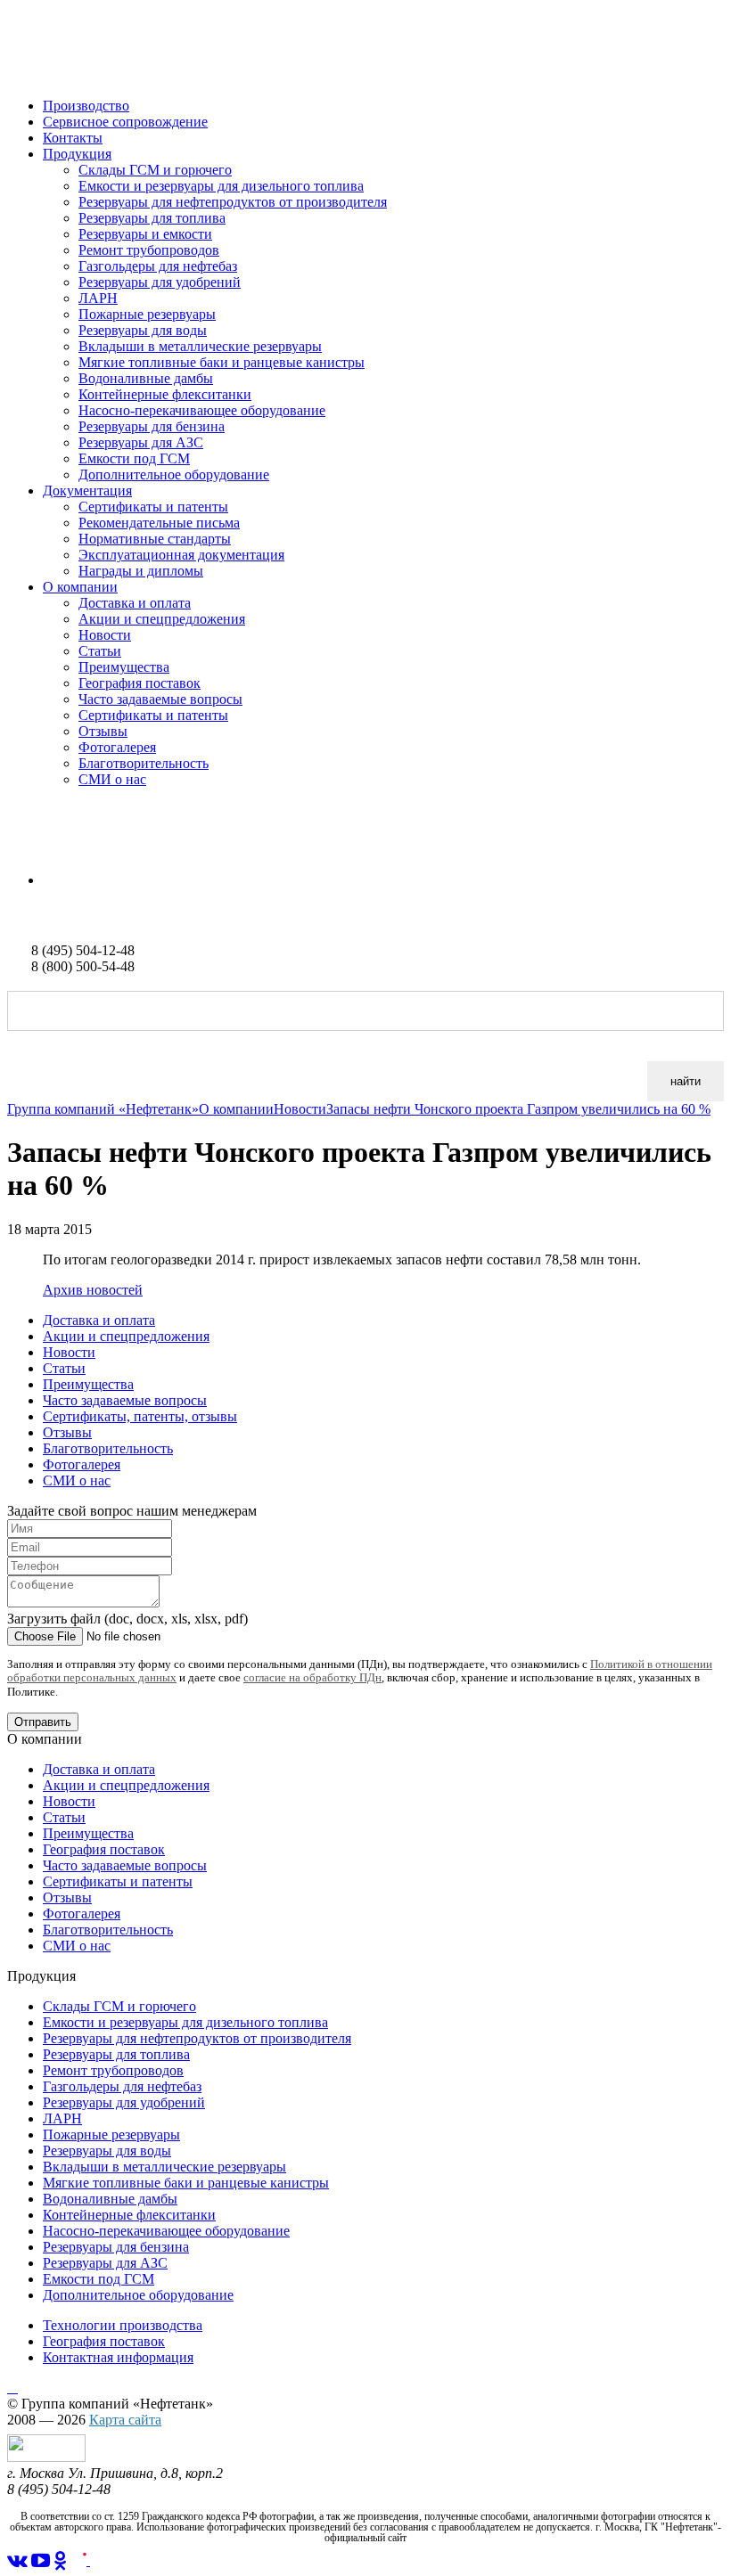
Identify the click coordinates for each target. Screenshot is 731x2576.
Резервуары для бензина (152, 426)
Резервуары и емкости (145, 234)
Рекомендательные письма (159, 523)
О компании (80, 587)
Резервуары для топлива (152, 218)
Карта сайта (125, 2420)
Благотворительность (144, 763)
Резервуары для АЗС (141, 442)
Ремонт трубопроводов (149, 250)
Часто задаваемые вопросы (160, 699)
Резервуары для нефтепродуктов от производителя (233, 202)
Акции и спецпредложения (162, 619)
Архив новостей (93, 1290)
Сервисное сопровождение (125, 122)
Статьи (100, 651)
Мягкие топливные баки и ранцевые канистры (222, 362)
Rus (18, 850)
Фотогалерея (117, 747)
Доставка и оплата (135, 603)
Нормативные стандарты (155, 539)
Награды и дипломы (141, 571)
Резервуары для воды (143, 330)
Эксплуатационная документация (181, 555)
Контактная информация (118, 2357)
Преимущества (124, 667)
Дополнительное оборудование (174, 474)
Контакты (73, 138)
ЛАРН (98, 298)
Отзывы (103, 731)
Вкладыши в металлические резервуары (200, 346)
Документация (87, 491)
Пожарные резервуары (147, 314)
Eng (54, 880)
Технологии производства (123, 2325)
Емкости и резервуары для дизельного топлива (221, 186)
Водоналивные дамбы (146, 378)
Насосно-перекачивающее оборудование (202, 410)
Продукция (77, 154)
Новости (105, 635)
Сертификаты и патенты (153, 507)
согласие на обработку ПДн (312, 1677)
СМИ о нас (112, 779)
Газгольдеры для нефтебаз (158, 266)
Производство (86, 106)
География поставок (140, 683)
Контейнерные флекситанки (165, 394)
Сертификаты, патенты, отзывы (140, 1416)
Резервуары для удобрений (160, 282)
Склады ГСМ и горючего (155, 170)
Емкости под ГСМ (134, 458)
